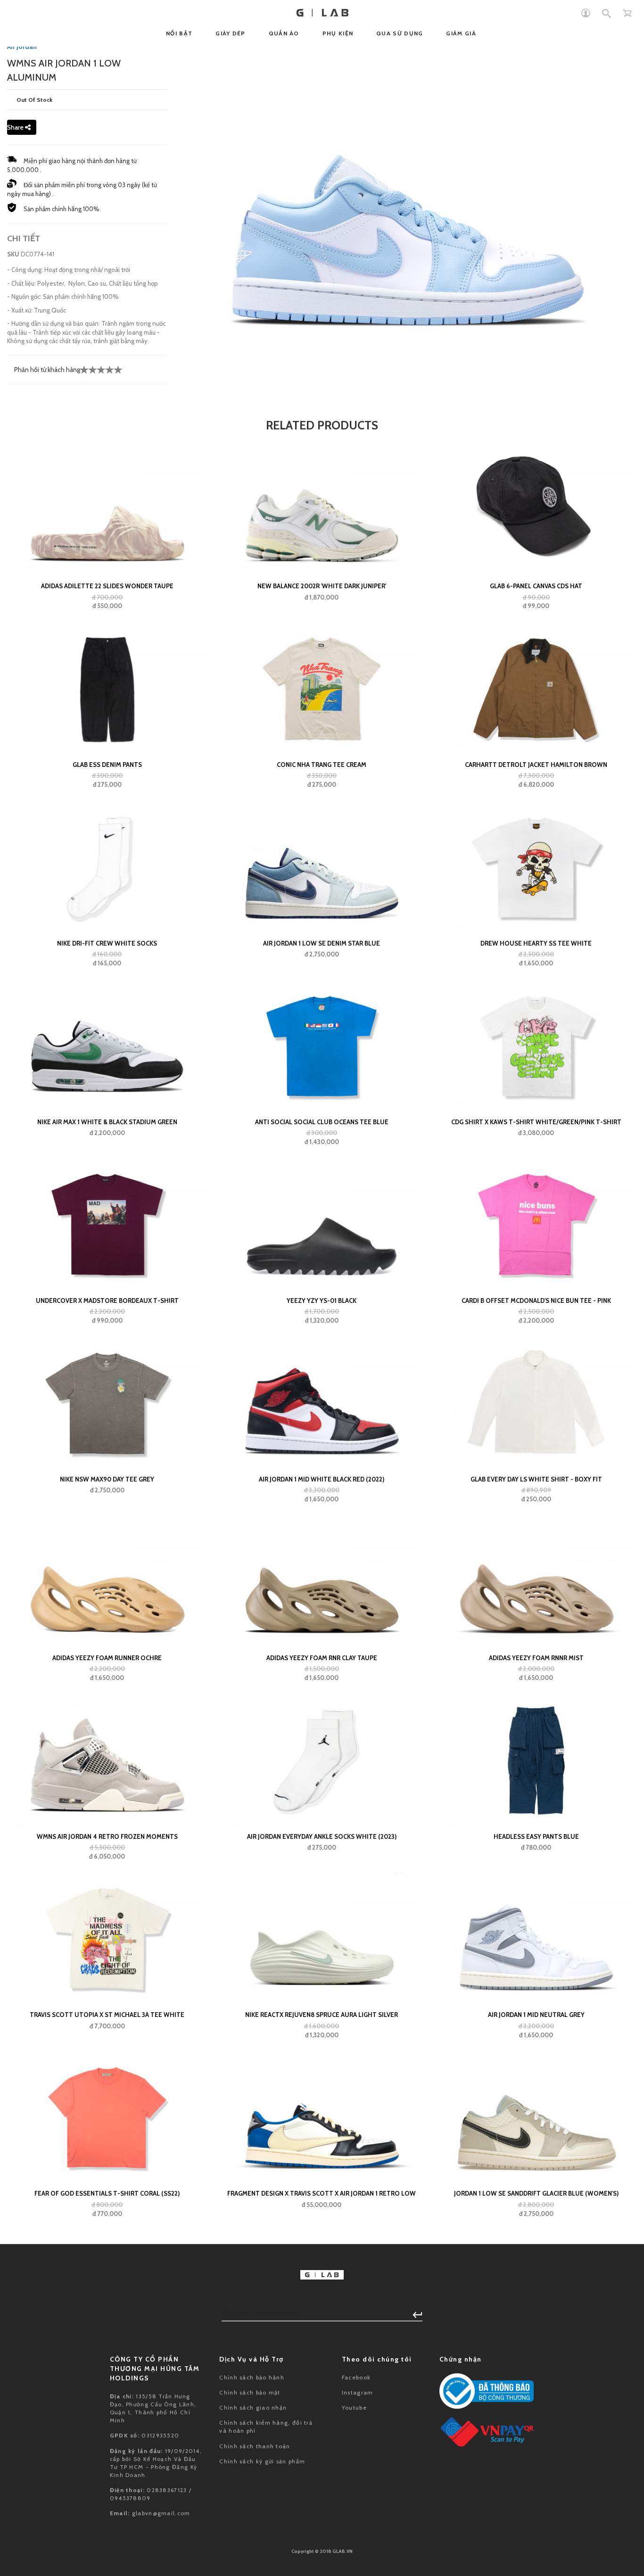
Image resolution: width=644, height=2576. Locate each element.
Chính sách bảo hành (252, 2377)
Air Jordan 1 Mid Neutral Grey (536, 2015)
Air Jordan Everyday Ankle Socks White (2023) (322, 1836)
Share (16, 127)
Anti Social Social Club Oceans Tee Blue (322, 1122)
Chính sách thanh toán (255, 2446)
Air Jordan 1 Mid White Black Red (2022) (322, 1479)
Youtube (354, 2407)
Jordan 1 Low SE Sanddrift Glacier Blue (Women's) (536, 2193)
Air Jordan (22, 47)
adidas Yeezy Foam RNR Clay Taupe (322, 1658)
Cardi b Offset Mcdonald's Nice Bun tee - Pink (536, 1300)
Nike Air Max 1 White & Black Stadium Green (107, 1122)
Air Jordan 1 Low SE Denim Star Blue (322, 943)
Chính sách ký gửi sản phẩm (262, 2461)
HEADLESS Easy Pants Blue (536, 1836)
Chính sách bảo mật (250, 2392)
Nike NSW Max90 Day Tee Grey (107, 1479)
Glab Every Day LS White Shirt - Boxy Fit (536, 1479)
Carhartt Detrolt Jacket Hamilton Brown (536, 765)
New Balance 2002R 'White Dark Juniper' (322, 586)
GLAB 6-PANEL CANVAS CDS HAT (536, 586)
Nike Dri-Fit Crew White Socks (107, 943)
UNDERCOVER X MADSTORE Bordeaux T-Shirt (107, 1300)
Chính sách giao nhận (253, 2407)
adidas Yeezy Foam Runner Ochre (107, 1658)
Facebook (356, 2377)
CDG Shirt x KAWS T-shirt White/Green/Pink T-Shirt (536, 1122)
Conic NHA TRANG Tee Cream (322, 765)
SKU (13, 254)
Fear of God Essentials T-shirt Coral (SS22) (107, 2193)
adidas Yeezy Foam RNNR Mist (536, 1658)
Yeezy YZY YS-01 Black (322, 1300)
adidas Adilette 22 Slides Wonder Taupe (107, 586)
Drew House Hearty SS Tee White (536, 943)
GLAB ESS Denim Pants (107, 765)
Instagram (358, 2392)
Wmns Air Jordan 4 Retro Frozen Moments (107, 1836)
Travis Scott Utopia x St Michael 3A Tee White (107, 2015)
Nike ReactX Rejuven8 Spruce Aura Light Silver (322, 2015)
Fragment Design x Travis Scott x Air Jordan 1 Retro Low (322, 2193)
